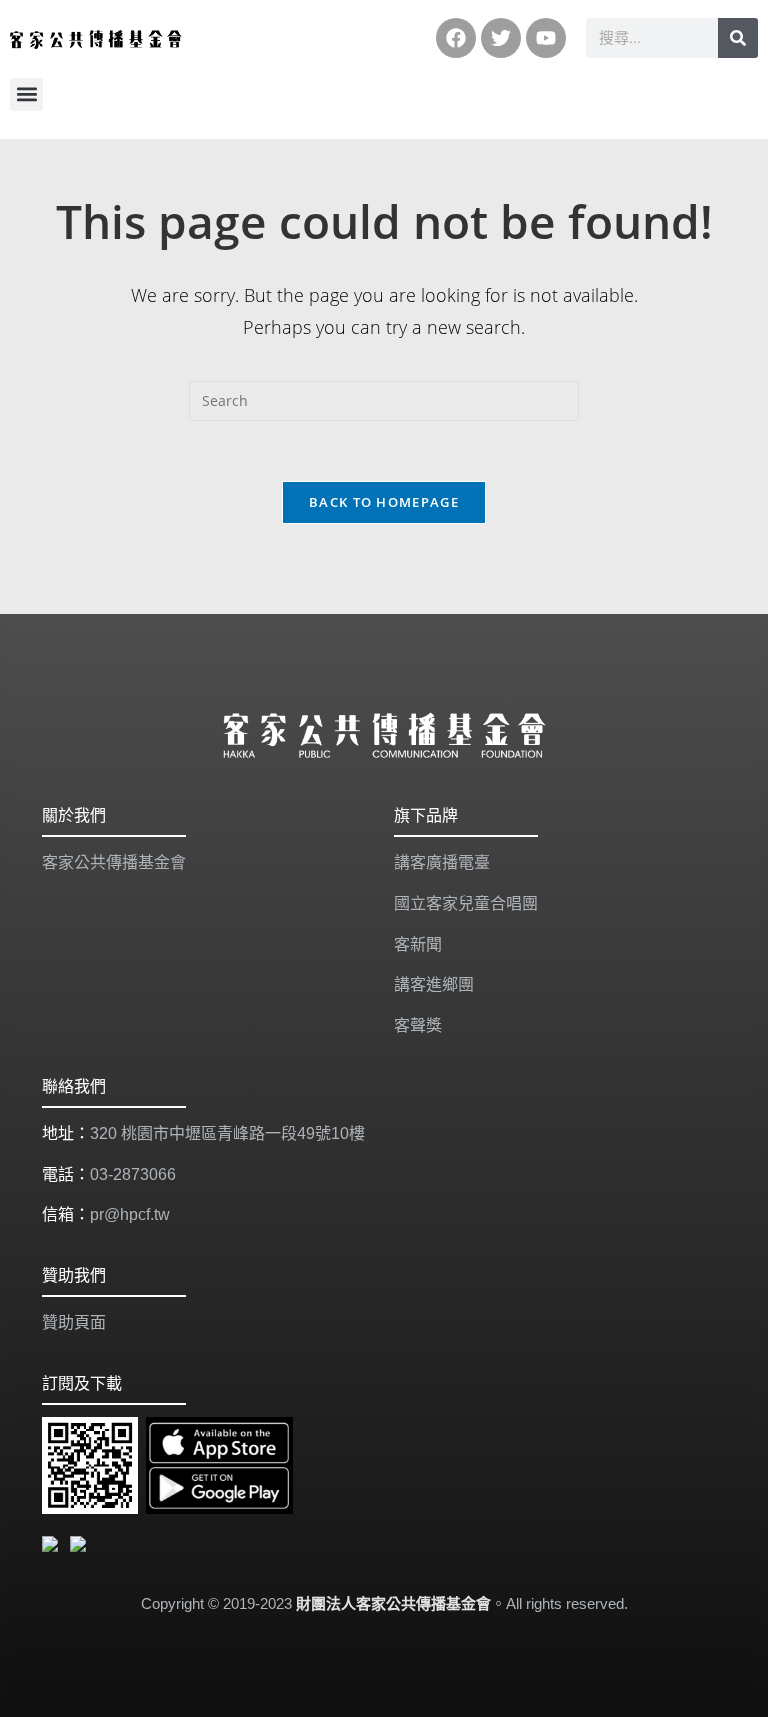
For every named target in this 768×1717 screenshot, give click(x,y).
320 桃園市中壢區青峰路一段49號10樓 (227, 1133)
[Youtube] (546, 38)
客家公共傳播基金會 (114, 862)
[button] (26, 94)
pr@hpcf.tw (130, 1214)
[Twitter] (501, 38)
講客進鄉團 (434, 984)
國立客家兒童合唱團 (466, 903)
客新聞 (418, 944)
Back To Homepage (384, 502)
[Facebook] (456, 38)
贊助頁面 (74, 1322)
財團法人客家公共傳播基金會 (393, 1603)
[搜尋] (738, 38)
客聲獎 (418, 1025)
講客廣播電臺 (442, 862)
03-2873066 (133, 1174)
